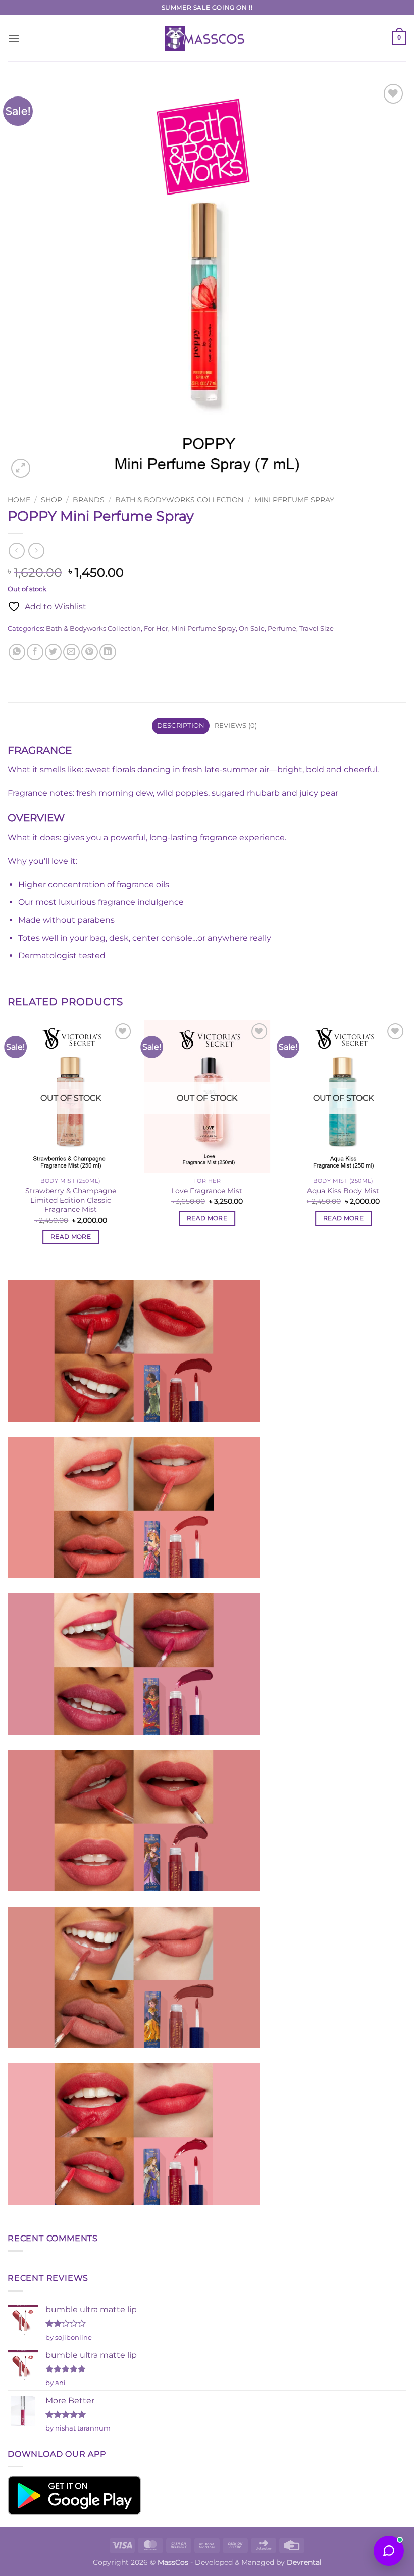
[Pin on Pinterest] (90, 652)
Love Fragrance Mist (207, 1191)
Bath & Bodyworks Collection (179, 500)
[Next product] (16, 550)
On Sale (252, 629)
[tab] (207, 750)
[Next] (406, 1141)
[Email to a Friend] (71, 652)
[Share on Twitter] (53, 652)
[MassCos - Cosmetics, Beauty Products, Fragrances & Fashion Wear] (207, 38)
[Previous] (8, 1141)
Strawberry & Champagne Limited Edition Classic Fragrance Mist (71, 1200)
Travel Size (317, 629)
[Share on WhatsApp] (17, 652)
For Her (156, 629)
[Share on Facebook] (35, 652)
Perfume (282, 629)
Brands (89, 500)
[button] (14, 38)
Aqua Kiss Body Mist (343, 1191)
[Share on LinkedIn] (108, 652)
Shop (51, 500)
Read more (71, 1237)
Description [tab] (181, 726)
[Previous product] (36, 550)
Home (19, 500)
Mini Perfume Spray (294, 500)
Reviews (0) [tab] (236, 726)
